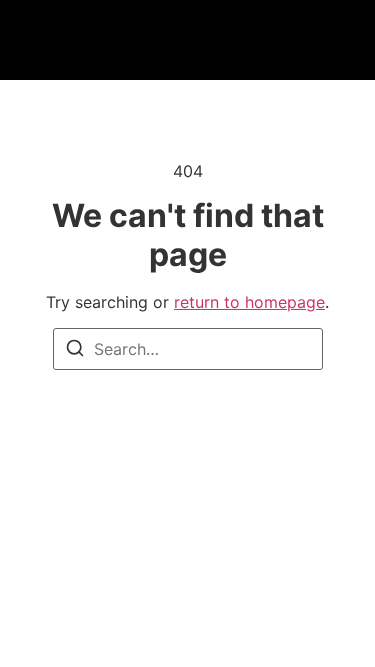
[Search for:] (188, 349)
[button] (86, 40)
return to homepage (249, 302)
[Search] (75, 351)
